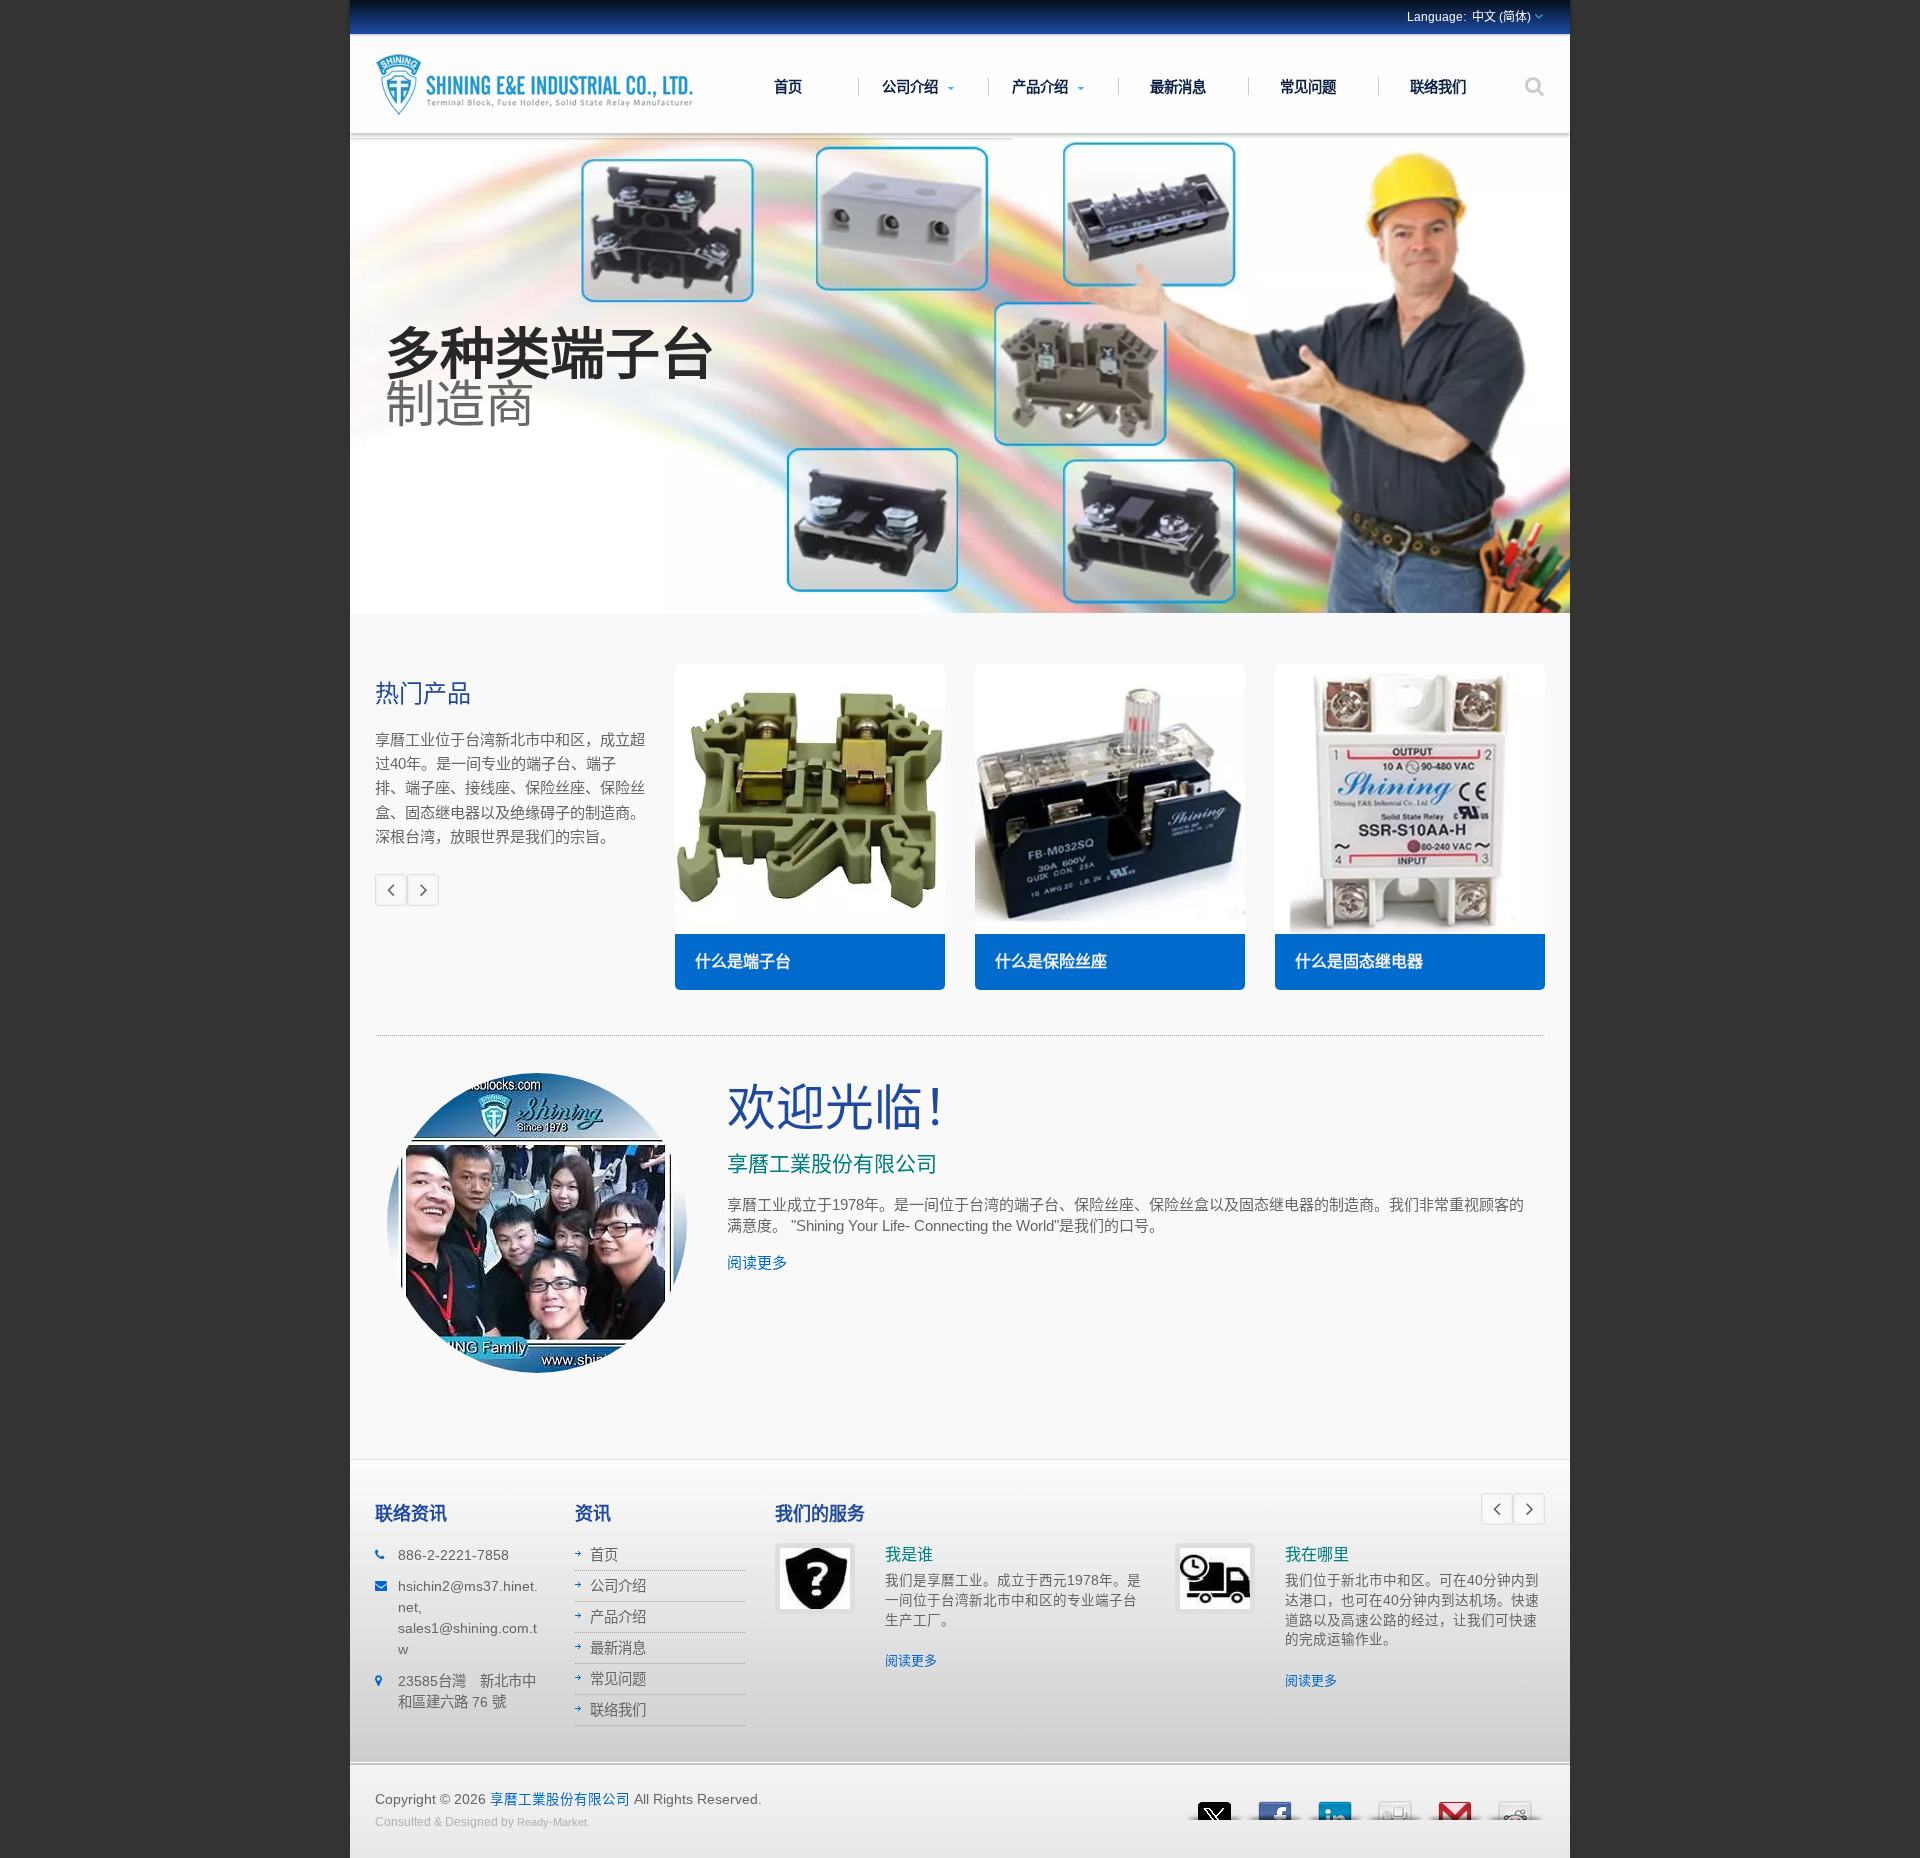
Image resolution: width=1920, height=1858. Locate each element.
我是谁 (909, 1554)
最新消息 (1178, 86)
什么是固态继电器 (1359, 961)
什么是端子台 (743, 961)
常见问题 (1308, 86)
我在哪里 (1317, 1554)
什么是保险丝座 (1051, 961)
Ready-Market (552, 1822)
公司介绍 (912, 86)
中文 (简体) (1501, 17)
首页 (788, 86)
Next (423, 890)
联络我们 (1438, 86)
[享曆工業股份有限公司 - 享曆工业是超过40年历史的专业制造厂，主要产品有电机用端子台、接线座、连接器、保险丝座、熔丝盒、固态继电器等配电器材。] (535, 83)
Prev (391, 890)
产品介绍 (1042, 86)
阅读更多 (757, 1262)
